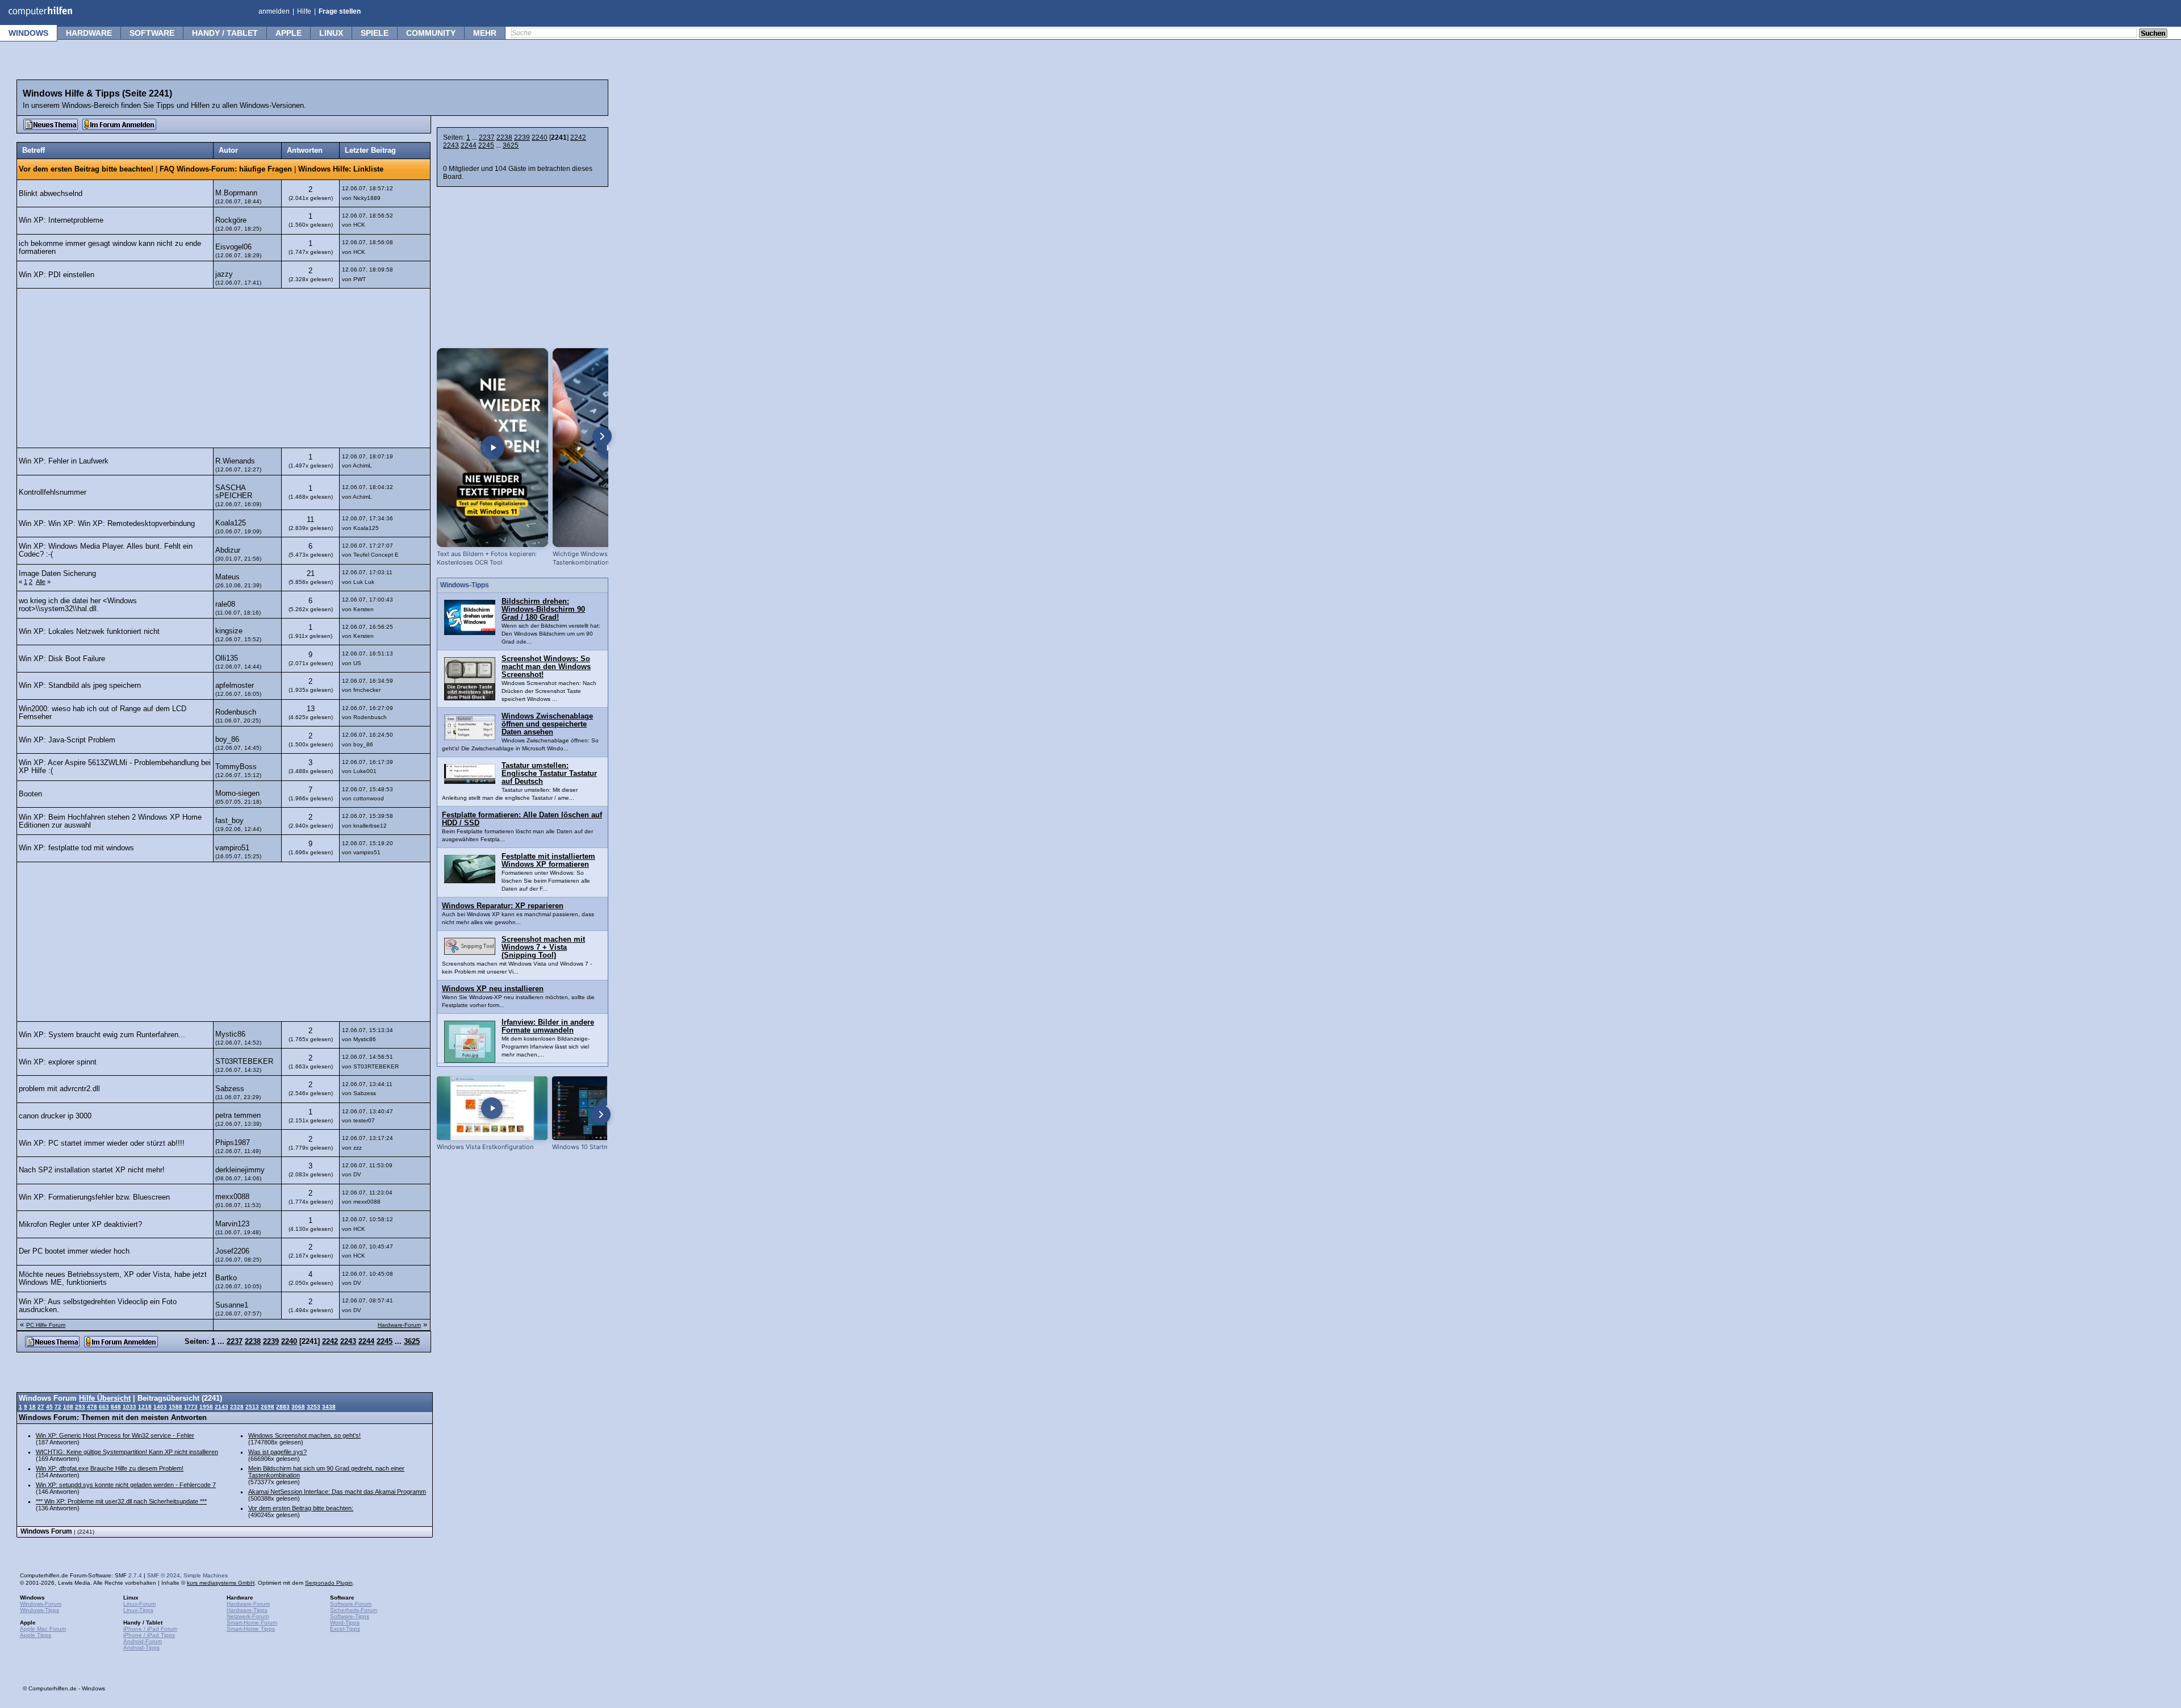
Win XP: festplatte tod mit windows (76, 848)
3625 (511, 145)
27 (41, 1407)
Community (431, 33)
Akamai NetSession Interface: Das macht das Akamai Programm (337, 1492)
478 (92, 1407)
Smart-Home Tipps (251, 1629)
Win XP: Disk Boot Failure (62, 659)
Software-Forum (351, 1604)
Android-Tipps (141, 1648)
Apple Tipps (35, 1635)
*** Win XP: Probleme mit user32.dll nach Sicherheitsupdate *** (121, 1501)
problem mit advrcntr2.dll (59, 1089)
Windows (28, 33)
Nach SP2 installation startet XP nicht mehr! (92, 1170)
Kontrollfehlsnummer (53, 492)
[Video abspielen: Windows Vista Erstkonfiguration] (492, 1108)
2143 (222, 1407)
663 (104, 1407)
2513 (252, 1407)
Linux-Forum (139, 1604)
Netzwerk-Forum (248, 1616)
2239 (522, 137)
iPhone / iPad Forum (150, 1629)
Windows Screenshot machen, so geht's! (304, 1435)
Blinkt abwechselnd (51, 194)
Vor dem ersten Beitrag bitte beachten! (86, 169)
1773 (191, 1407)
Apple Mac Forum (43, 1629)
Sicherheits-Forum (354, 1610)
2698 (268, 1407)
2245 (486, 145)
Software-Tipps (350, 1616)
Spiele (375, 33)
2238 (504, 137)
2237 (487, 137)
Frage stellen (340, 11)
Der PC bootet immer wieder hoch (74, 1251)
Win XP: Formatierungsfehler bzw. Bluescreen (94, 1197)
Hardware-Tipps (247, 1610)
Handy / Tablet (225, 33)
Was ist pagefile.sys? (277, 1452)
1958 (206, 1407)
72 (58, 1407)
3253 (314, 1407)
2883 (283, 1407)
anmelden (274, 11)
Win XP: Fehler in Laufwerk (64, 461)
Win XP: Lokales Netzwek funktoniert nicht (89, 632)
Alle (41, 582)
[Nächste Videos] (602, 436)
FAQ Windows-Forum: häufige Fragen (226, 169)
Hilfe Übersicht (105, 1398)
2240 (540, 137)
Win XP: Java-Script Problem (67, 740)
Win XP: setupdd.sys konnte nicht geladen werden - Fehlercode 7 (126, 1485)
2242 (578, 137)
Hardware (89, 33)
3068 (298, 1407)
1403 (160, 1407)
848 (116, 1407)
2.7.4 (135, 1575)
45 (49, 1407)
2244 (469, 145)
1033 (129, 1407)
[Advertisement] (223, 368)
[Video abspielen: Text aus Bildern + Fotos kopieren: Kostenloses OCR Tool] (492, 448)
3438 (329, 1407)
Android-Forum (143, 1641)
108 (68, 1407)
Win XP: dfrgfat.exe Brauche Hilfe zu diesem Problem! (110, 1468)
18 (32, 1407)
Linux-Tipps (138, 1610)
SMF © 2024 (164, 1575)
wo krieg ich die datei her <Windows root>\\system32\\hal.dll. (78, 605)
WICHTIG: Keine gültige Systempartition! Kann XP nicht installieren (127, 1452)
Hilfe (304, 11)
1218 (145, 1407)
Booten (30, 794)
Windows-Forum (41, 1604)
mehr (485, 33)
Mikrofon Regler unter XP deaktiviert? (80, 1225)
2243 (451, 145)
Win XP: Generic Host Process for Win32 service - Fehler (115, 1435)
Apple (289, 33)
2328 (237, 1407)
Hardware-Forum (399, 1325)
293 (80, 1407)
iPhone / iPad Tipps (149, 1635)
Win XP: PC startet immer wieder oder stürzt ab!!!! (102, 1143)
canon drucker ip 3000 (55, 1116)
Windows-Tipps (39, 1610)
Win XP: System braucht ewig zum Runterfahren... (102, 1035)
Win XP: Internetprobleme (61, 220)
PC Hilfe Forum (46, 1325)
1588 (176, 1407)
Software (152, 33)
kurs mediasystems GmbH (221, 1583)
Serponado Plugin (329, 1583)
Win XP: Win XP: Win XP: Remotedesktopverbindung (107, 524)
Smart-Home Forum (252, 1623)
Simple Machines (206, 1575)
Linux (331, 33)
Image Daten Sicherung (57, 574)
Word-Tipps (345, 1623)
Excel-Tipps (345, 1629)
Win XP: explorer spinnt (58, 1062)
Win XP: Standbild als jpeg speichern (80, 686)
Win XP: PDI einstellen (57, 275)
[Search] (2153, 34)
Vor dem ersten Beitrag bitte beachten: (301, 1508)
